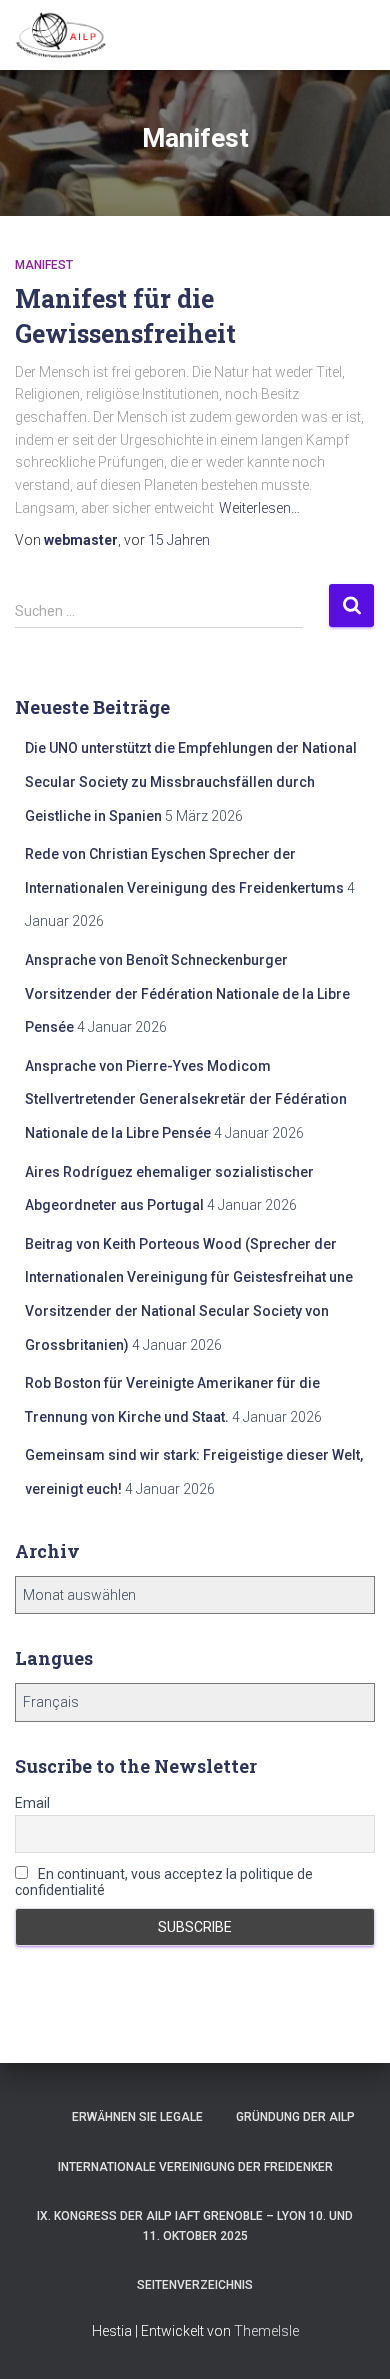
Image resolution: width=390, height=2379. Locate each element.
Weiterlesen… (259, 508)
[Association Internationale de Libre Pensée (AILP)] (68, 35)
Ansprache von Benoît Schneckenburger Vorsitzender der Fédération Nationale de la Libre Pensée (187, 993)
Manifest (44, 265)
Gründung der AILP (295, 2117)
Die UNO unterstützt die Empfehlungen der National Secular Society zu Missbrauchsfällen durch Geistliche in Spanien (191, 781)
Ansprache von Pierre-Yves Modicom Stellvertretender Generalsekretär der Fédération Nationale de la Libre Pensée (186, 1099)
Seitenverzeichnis (195, 2285)
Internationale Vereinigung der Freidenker (195, 2167)
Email (32, 1803)
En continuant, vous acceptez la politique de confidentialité (164, 1882)
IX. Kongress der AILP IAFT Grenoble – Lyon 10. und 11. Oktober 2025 (195, 2225)
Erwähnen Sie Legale (137, 2117)
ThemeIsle (266, 2331)
